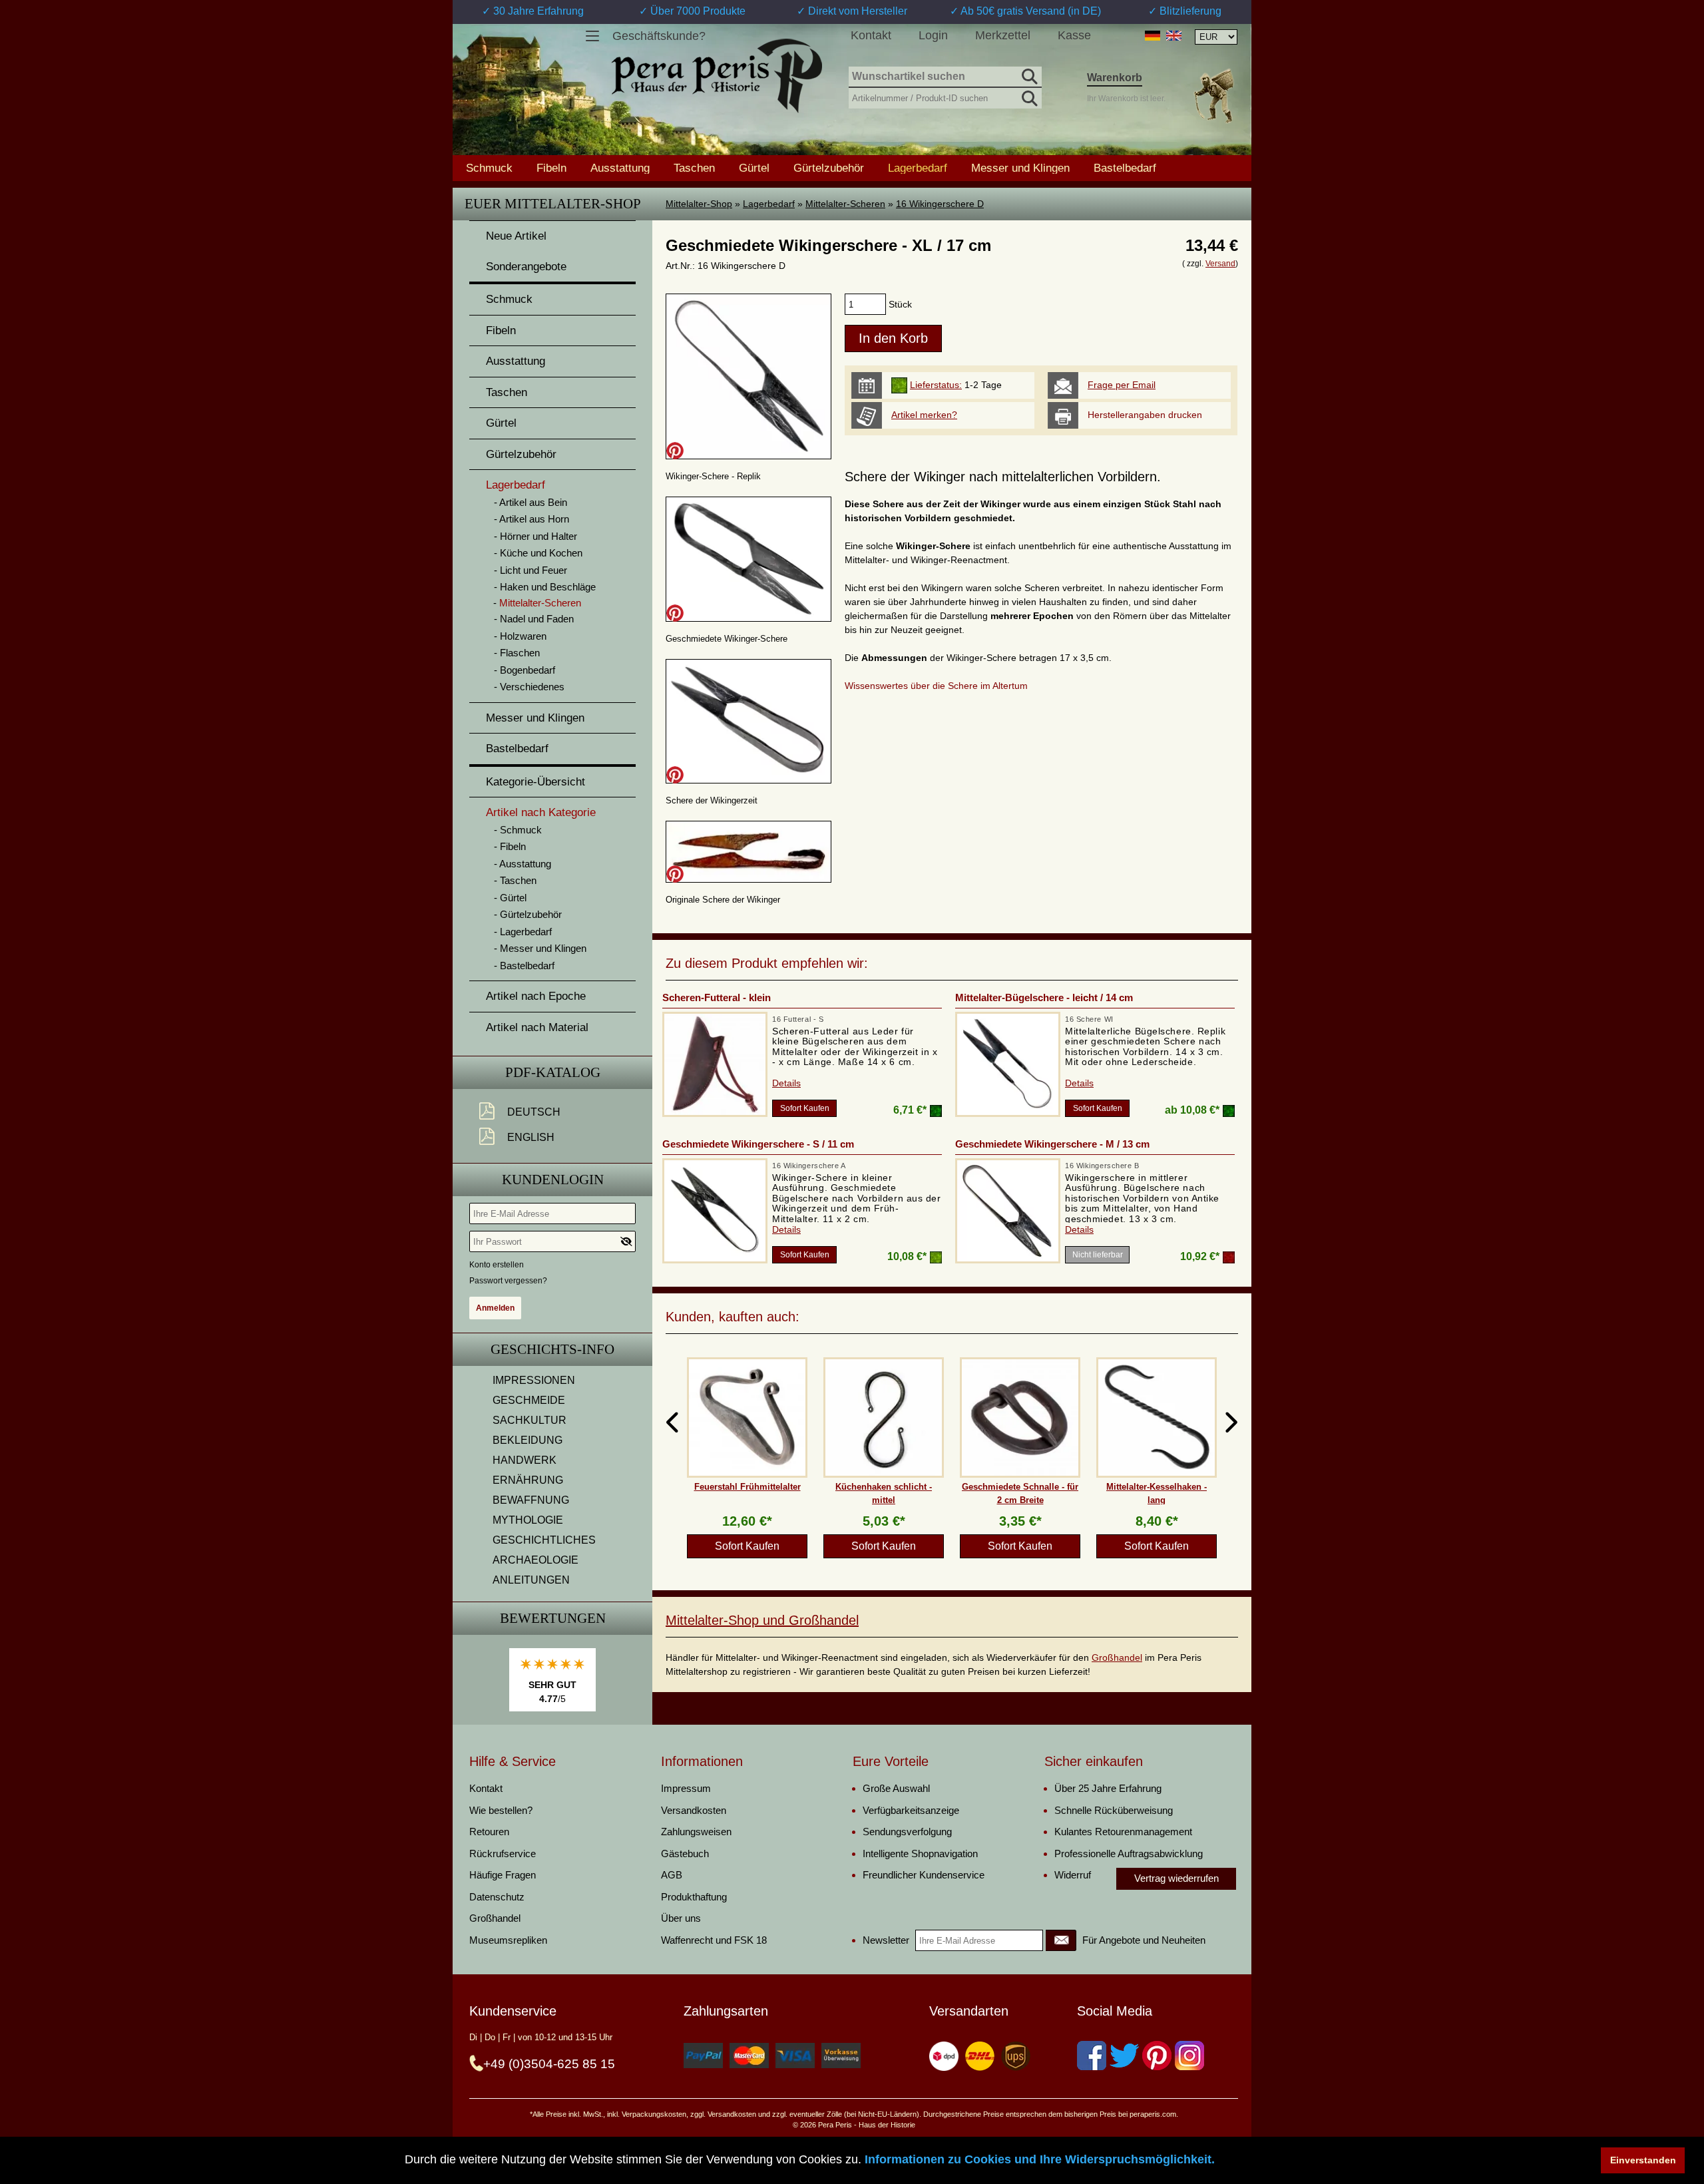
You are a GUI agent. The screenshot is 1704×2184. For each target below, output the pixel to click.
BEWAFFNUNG (531, 1500)
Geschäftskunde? (659, 36)
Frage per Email (1122, 385)
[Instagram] (1189, 2056)
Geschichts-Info (552, 1349)
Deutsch (534, 1112)
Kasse (1074, 35)
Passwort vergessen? (508, 1281)
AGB (672, 1875)
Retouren (489, 1832)
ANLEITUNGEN (531, 1580)
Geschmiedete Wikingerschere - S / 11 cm (758, 1144)
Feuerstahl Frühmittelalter (747, 1487)
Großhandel (1117, 1657)
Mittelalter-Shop (699, 204)
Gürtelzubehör (829, 168)
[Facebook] (1092, 2056)
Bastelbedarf (1125, 168)
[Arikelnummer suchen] (1028, 96)
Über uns (681, 1918)
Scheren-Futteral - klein (717, 997)
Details (786, 1083)
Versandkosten (694, 1810)
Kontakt (871, 35)
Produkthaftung (694, 1897)
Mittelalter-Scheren (845, 204)
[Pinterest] (1157, 2056)
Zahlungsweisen (696, 1832)
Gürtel (754, 168)
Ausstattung (620, 168)
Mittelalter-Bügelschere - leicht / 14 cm (1044, 997)
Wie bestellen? (501, 1810)
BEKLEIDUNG (528, 1440)
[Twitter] (1124, 2056)
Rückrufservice (503, 1854)
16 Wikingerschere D (940, 204)
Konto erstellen (497, 1265)
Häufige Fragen (503, 1875)
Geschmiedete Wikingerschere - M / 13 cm (1052, 1144)
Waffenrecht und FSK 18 (714, 1940)
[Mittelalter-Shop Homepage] (717, 76)
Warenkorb (1115, 78)
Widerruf (1073, 1875)
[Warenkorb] (1213, 96)
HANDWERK (525, 1460)
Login (933, 35)
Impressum (686, 1788)
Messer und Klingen (1020, 168)
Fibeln (551, 168)
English (531, 1137)
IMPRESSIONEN (534, 1380)
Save (675, 451)
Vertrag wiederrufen (1176, 1878)
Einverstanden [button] (1643, 2160)
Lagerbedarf (769, 204)
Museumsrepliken (508, 1940)
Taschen (694, 168)
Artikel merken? (924, 415)
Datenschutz (497, 1897)
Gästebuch (685, 1854)
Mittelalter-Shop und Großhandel (762, 1620)
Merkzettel (1003, 35)
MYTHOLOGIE (528, 1520)
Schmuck (489, 168)
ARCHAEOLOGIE (535, 1560)
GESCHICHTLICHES (544, 1540)
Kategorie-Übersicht (535, 782)
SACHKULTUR (530, 1420)
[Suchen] (1028, 75)
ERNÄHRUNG (528, 1480)
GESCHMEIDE (529, 1400)
